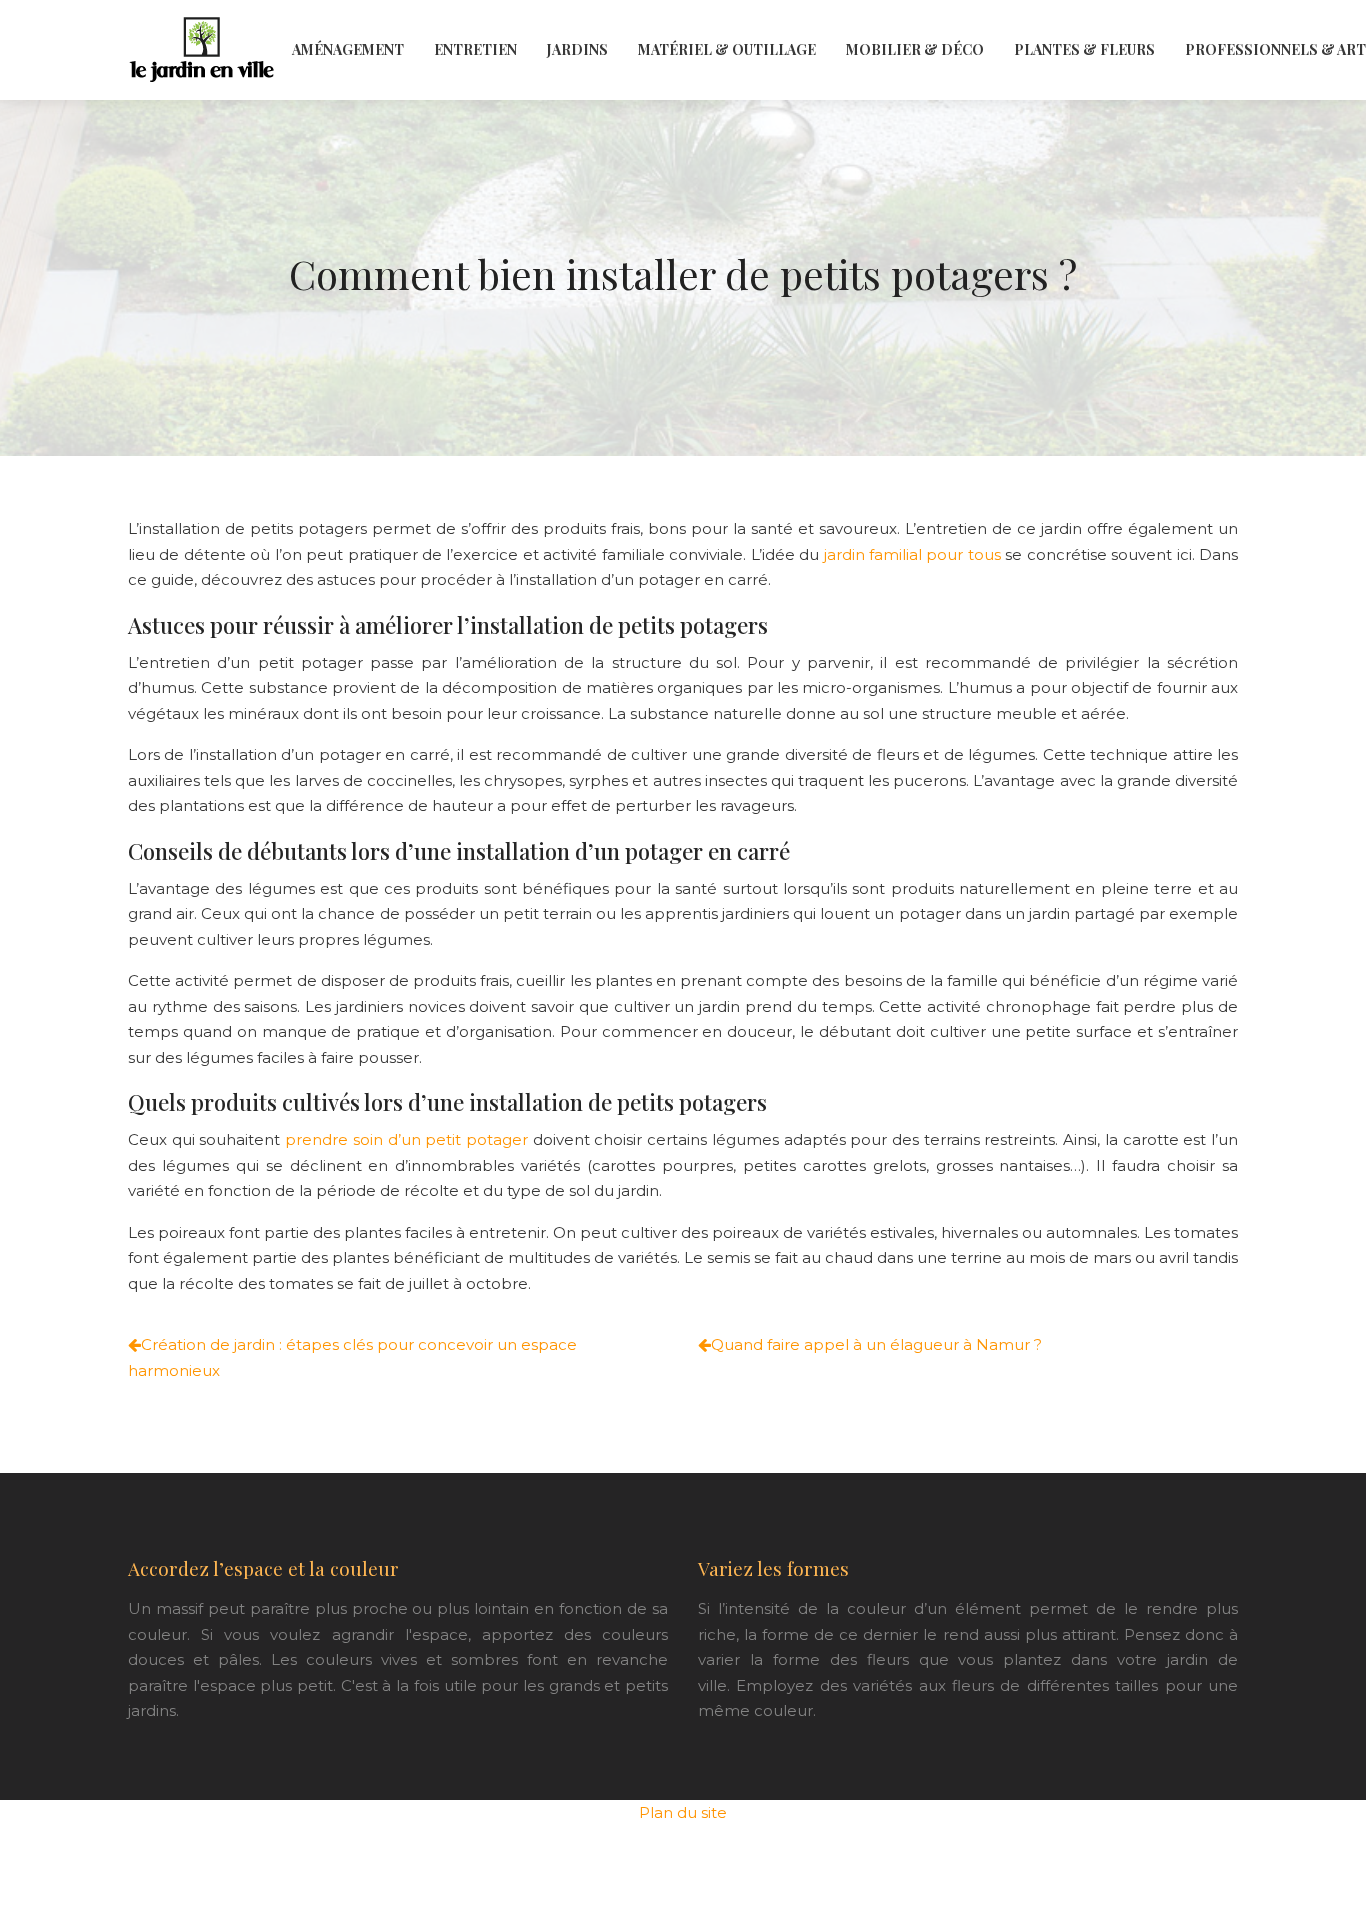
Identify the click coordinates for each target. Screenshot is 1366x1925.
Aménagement (348, 49)
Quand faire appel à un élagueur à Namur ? (876, 1344)
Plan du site (683, 1812)
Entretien (475, 49)
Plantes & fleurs (1084, 49)
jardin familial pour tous (912, 554)
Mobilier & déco (915, 49)
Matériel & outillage (727, 49)
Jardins (577, 49)
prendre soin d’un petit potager (406, 1139)
